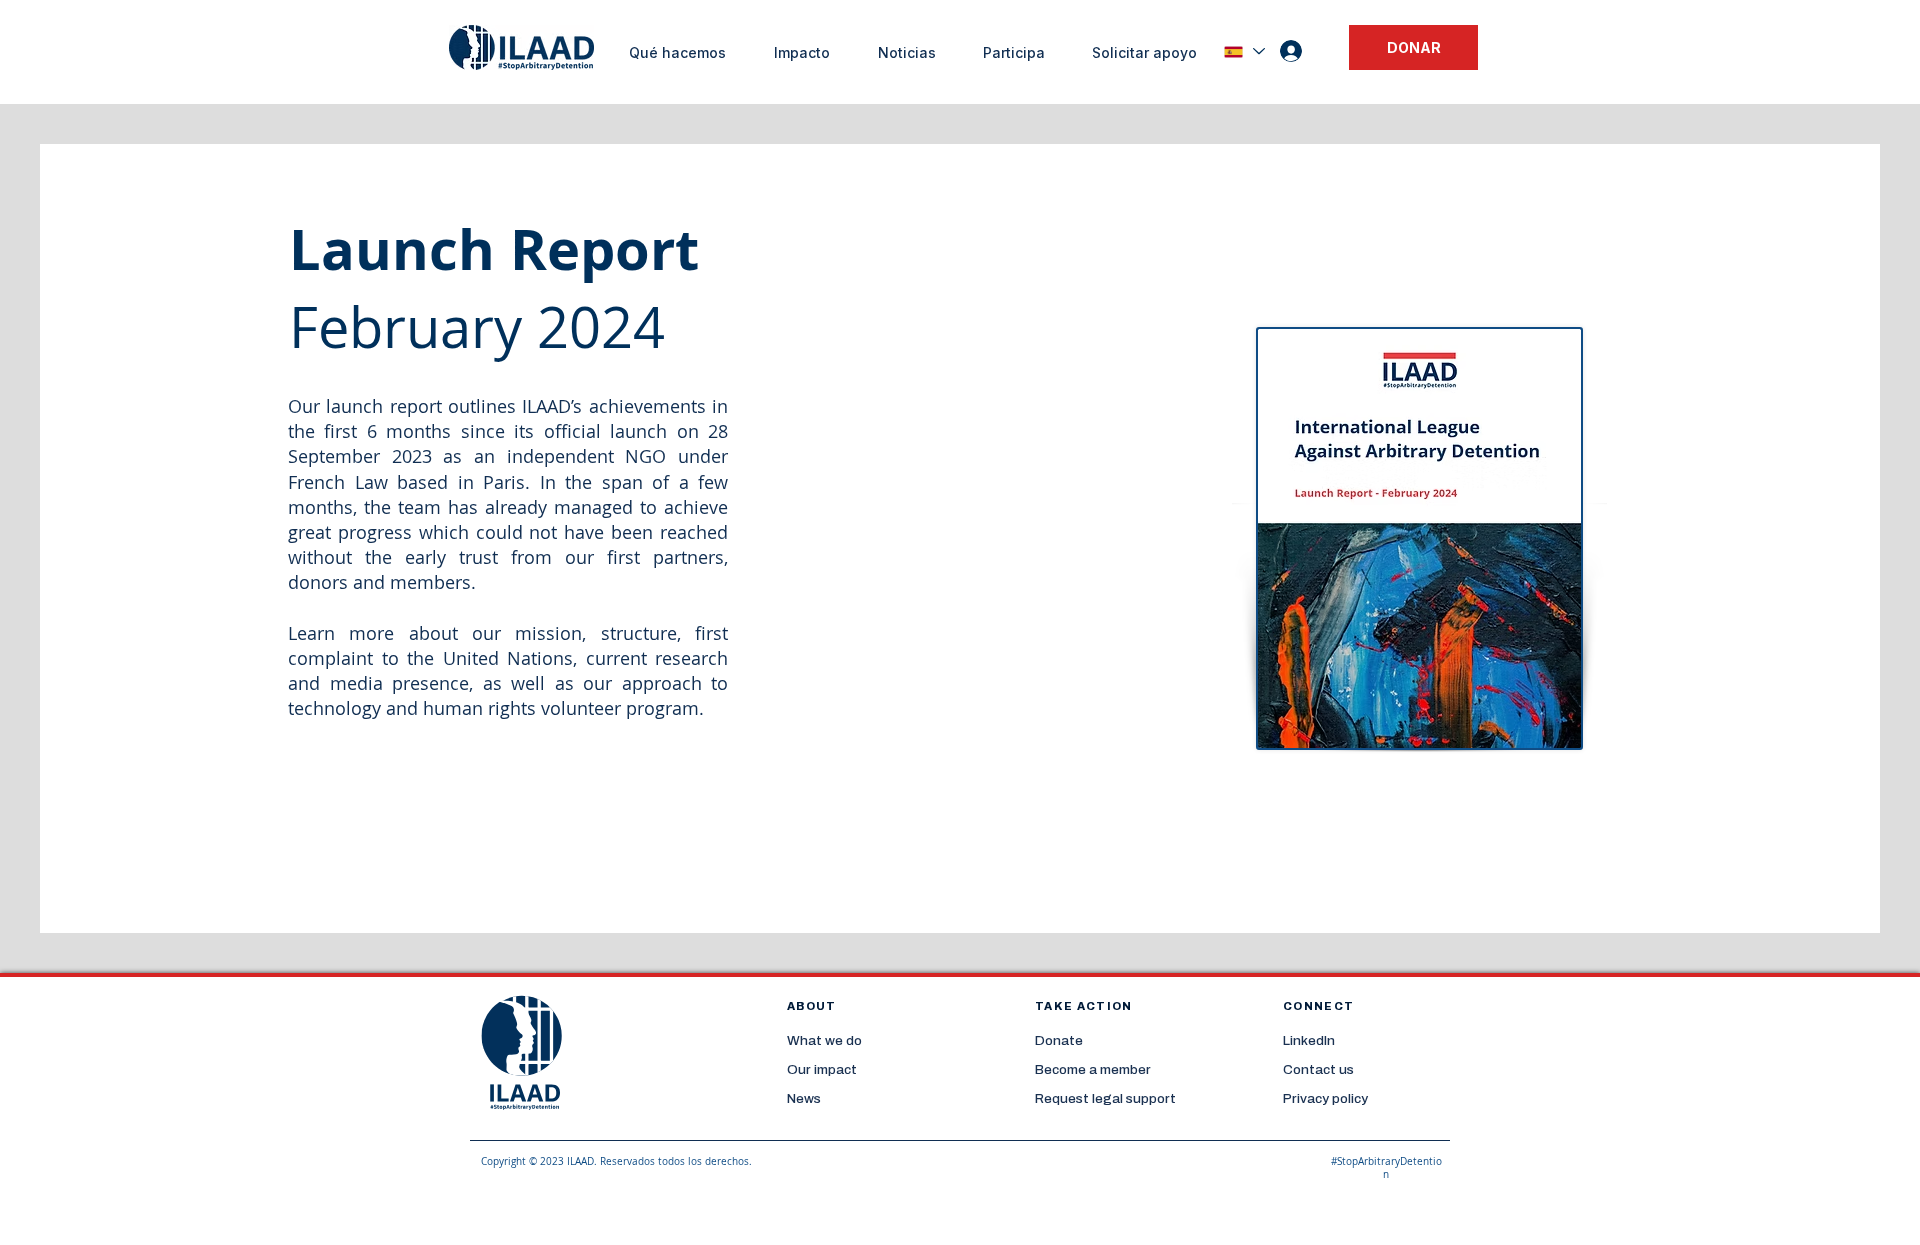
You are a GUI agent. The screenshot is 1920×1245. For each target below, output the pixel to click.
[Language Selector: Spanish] (1243, 51)
